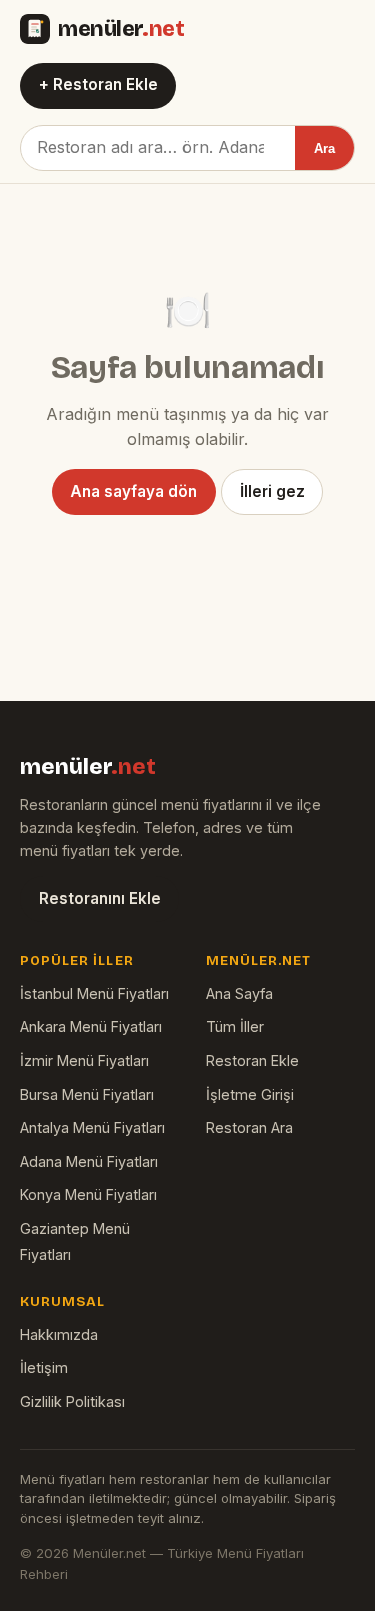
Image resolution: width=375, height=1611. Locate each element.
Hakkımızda (59, 1334)
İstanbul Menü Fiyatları (94, 993)
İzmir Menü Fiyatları (84, 1060)
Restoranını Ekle (100, 898)
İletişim (44, 1367)
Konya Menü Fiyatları (88, 1194)
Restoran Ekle (252, 1060)
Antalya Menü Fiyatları (92, 1127)
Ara (324, 148)
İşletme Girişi (250, 1094)
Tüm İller (235, 1026)
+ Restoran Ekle (98, 84)
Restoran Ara (249, 1127)
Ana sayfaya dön (133, 491)
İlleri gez (272, 491)
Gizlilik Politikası (72, 1401)
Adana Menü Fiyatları (89, 1161)
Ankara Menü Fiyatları (91, 1026)
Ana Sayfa (239, 993)
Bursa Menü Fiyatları (87, 1094)
